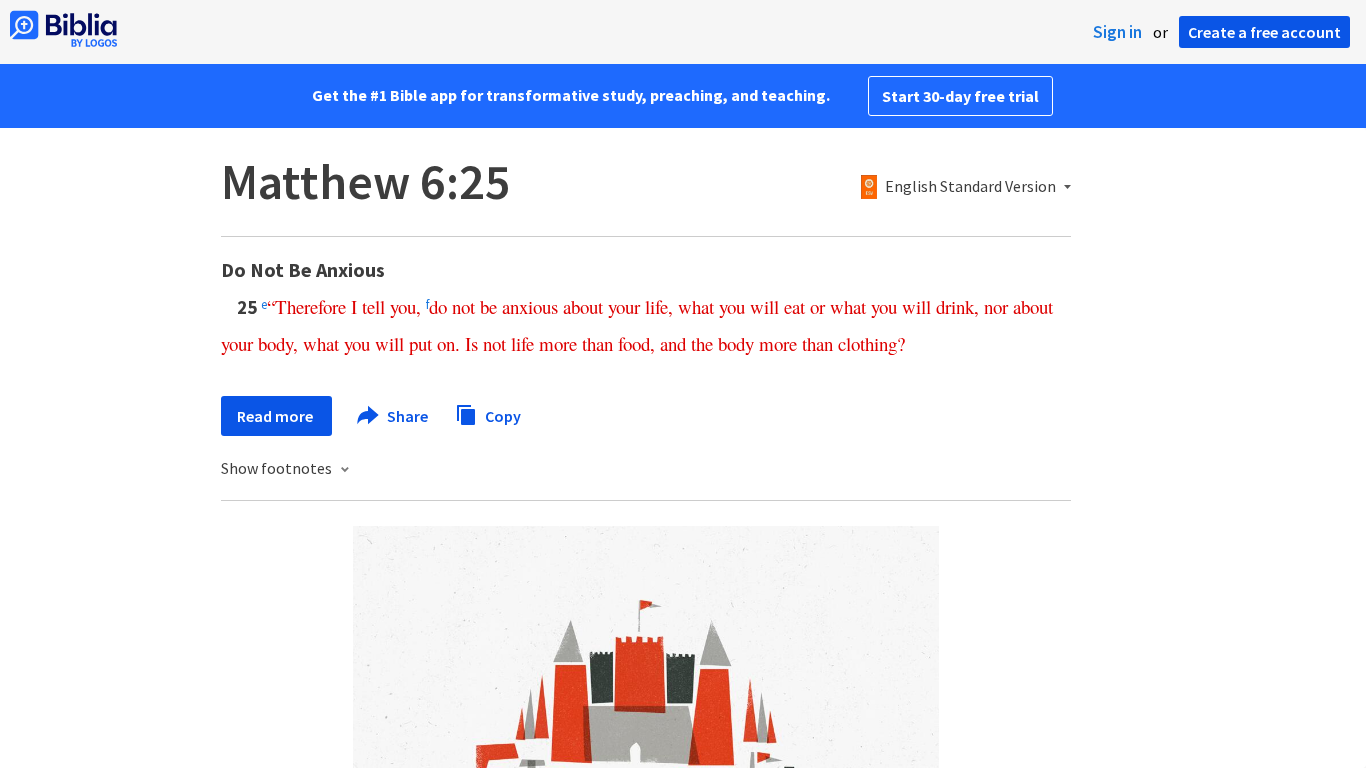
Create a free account (1264, 32)
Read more (276, 416)
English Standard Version (970, 187)
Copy (501, 415)
